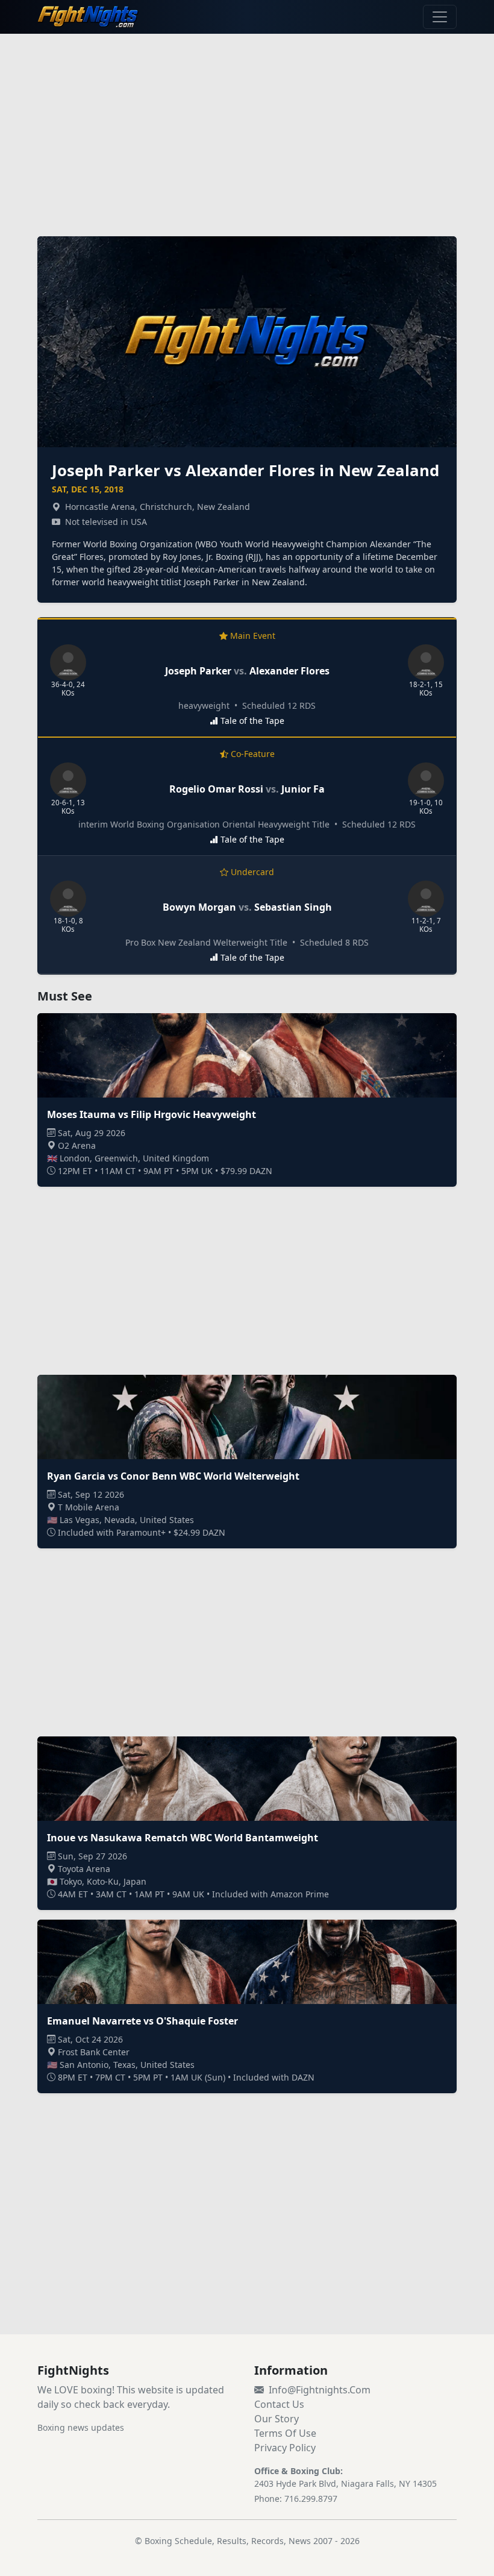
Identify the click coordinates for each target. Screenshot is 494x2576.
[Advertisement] (247, 128)
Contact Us (279, 2404)
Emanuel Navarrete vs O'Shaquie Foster (142, 2021)
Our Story (277, 2419)
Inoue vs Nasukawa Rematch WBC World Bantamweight (183, 1838)
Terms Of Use (285, 2433)
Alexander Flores (289, 671)
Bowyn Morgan (199, 907)
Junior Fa (303, 789)
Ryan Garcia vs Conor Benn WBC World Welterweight (173, 1476)
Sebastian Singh (293, 907)
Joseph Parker (198, 671)
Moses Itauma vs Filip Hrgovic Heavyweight (152, 1114)
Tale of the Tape (252, 721)
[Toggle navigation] (440, 17)
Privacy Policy (285, 2448)
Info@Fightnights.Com (320, 2390)
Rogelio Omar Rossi (216, 789)
